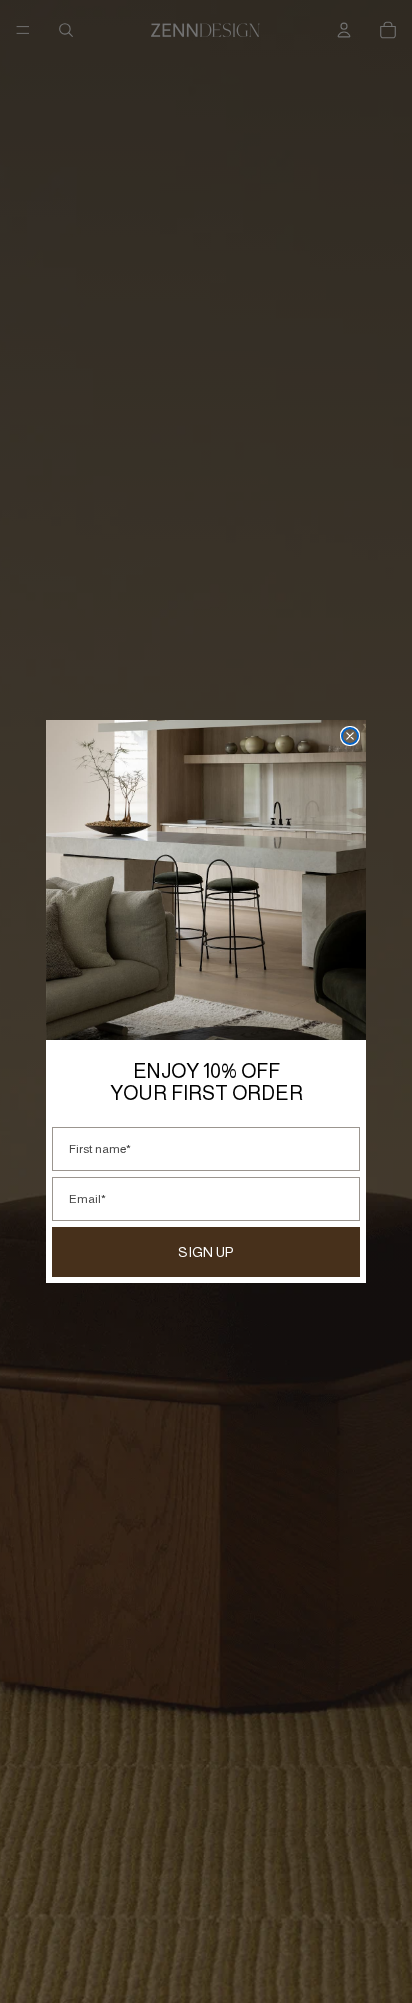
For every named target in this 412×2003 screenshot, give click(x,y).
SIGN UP (206, 1252)
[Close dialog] (350, 736)
